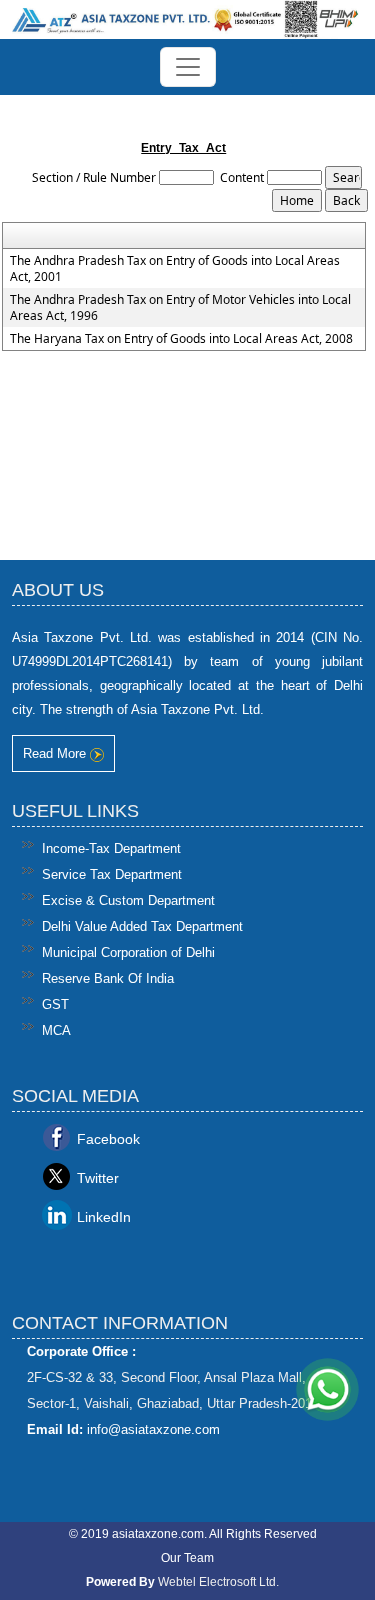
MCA (56, 1030)
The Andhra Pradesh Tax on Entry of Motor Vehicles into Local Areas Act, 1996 (180, 308)
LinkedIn (104, 1217)
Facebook (108, 1139)
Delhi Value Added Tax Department (142, 926)
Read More (56, 753)
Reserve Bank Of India (108, 978)
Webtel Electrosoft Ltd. (218, 1582)
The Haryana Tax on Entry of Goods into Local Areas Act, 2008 (181, 339)
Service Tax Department (112, 874)
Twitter (98, 1178)
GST (55, 1004)
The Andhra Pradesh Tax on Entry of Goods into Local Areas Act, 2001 (175, 269)
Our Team (187, 1558)
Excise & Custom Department (128, 900)
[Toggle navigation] (188, 67)
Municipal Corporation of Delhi (128, 952)
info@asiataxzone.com (153, 1429)
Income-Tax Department (111, 848)
